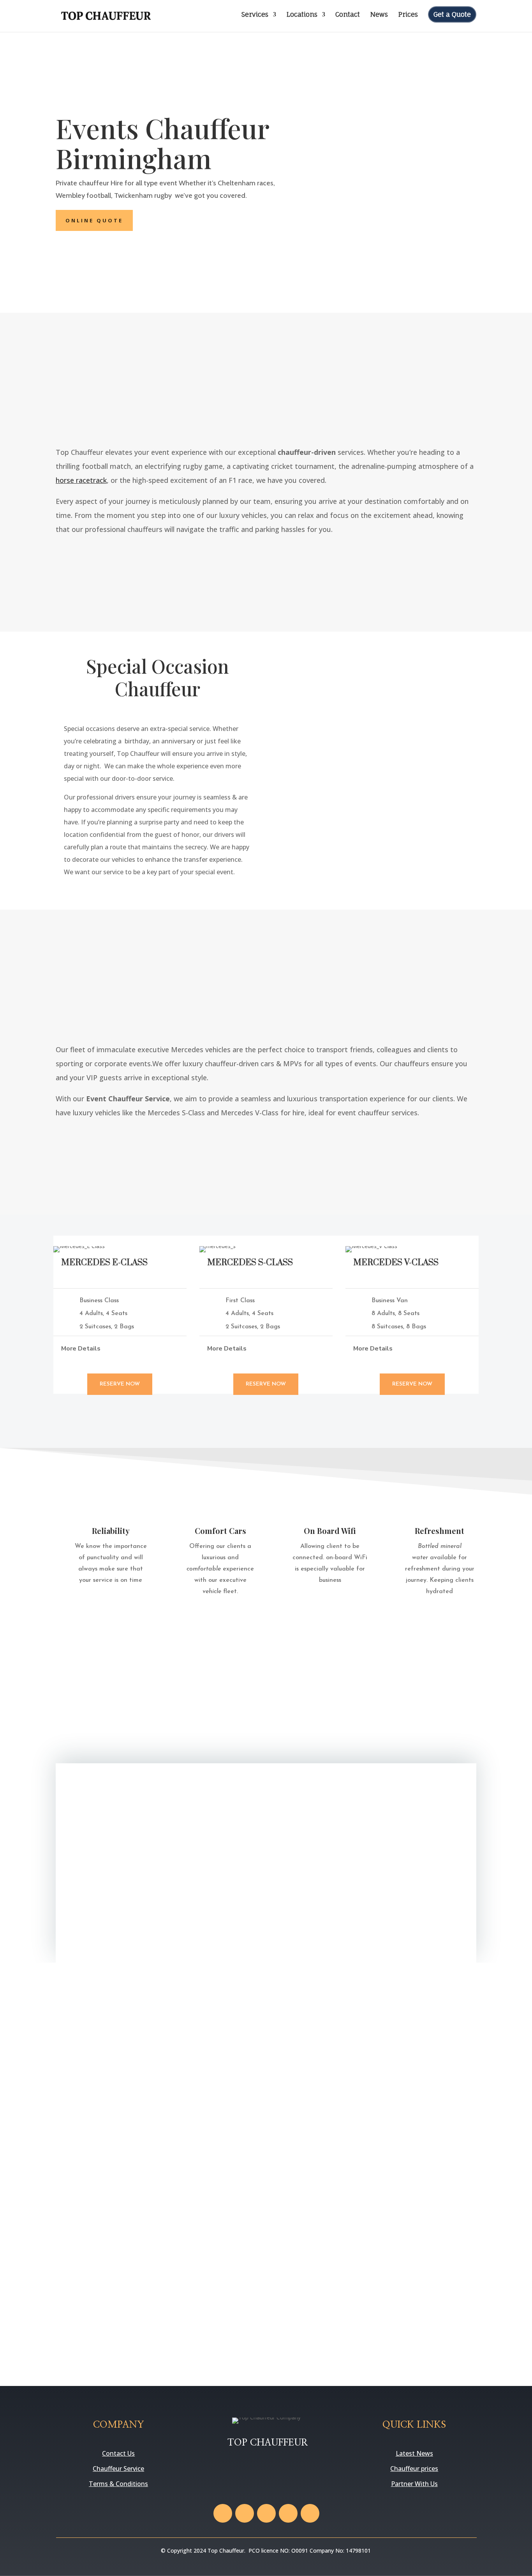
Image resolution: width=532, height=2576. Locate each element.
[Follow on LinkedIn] (310, 2513)
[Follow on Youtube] (288, 2513)
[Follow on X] (245, 2513)
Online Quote (94, 220)
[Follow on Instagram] (266, 2513)
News (379, 15)
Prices (408, 15)
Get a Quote (452, 14)
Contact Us (118, 2453)
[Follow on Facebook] (223, 2513)
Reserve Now (120, 1384)
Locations (302, 15)
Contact (348, 15)
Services (255, 15)
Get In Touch (441, 557)
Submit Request (408, 1920)
